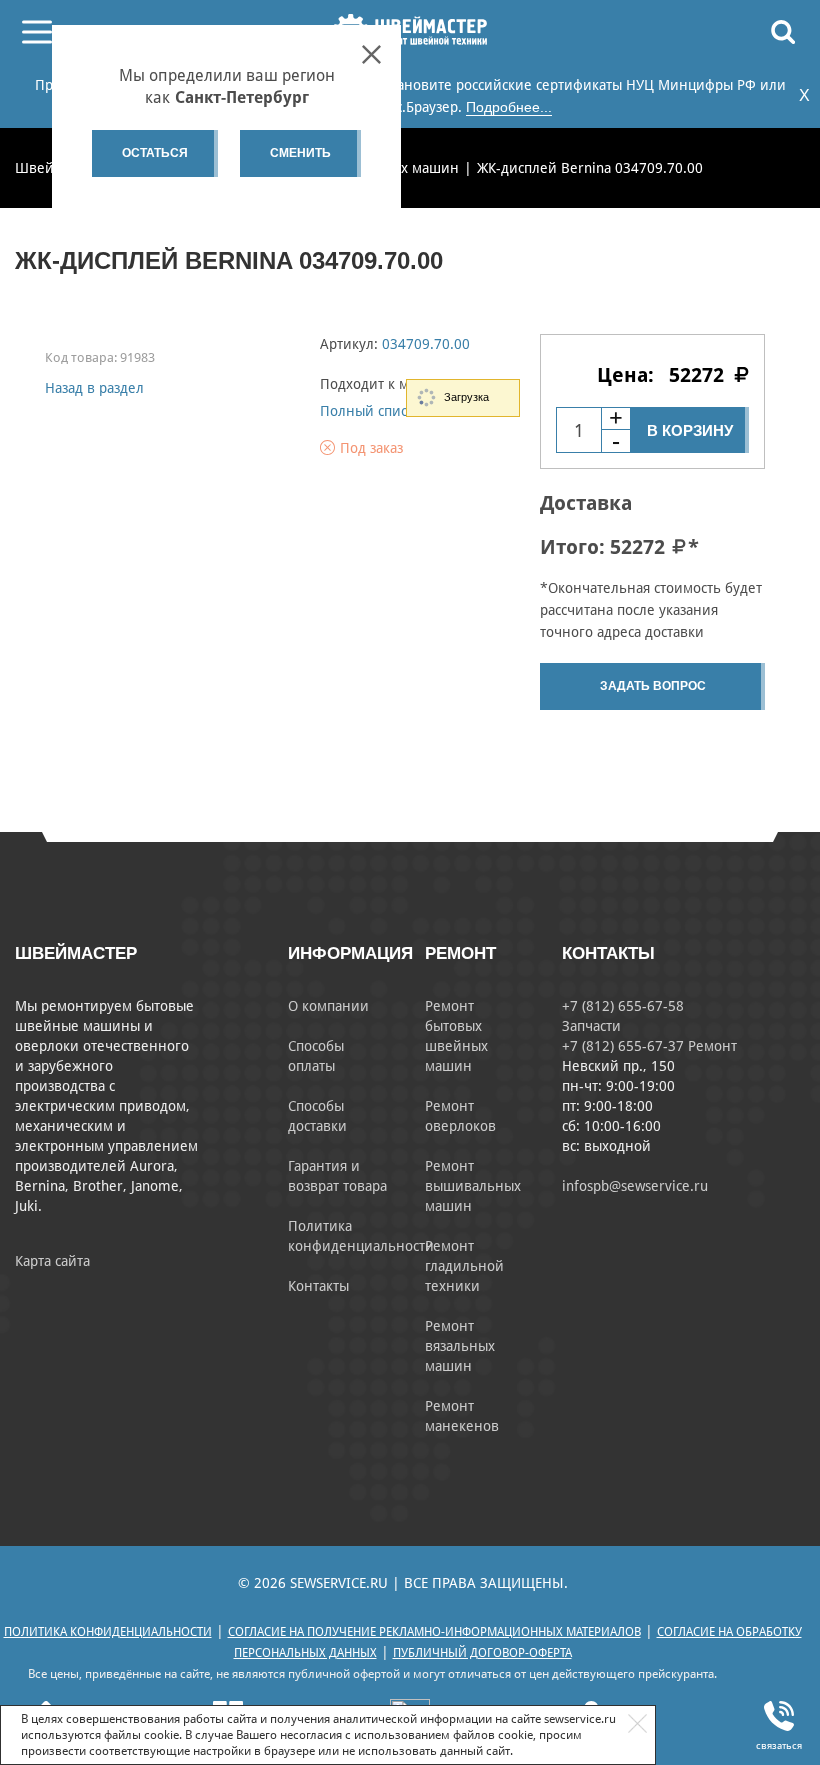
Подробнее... (509, 107)
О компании (328, 1006)
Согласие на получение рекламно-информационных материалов (434, 1632)
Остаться (155, 153)
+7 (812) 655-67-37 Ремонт (649, 1046)
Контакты (318, 1286)
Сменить (300, 153)
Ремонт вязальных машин (460, 1346)
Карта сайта (52, 1261)
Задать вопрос (653, 686)
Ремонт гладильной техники (464, 1266)
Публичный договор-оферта (482, 1653)
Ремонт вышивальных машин (473, 1186)
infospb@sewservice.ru (635, 1186)
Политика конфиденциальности (108, 1632)
